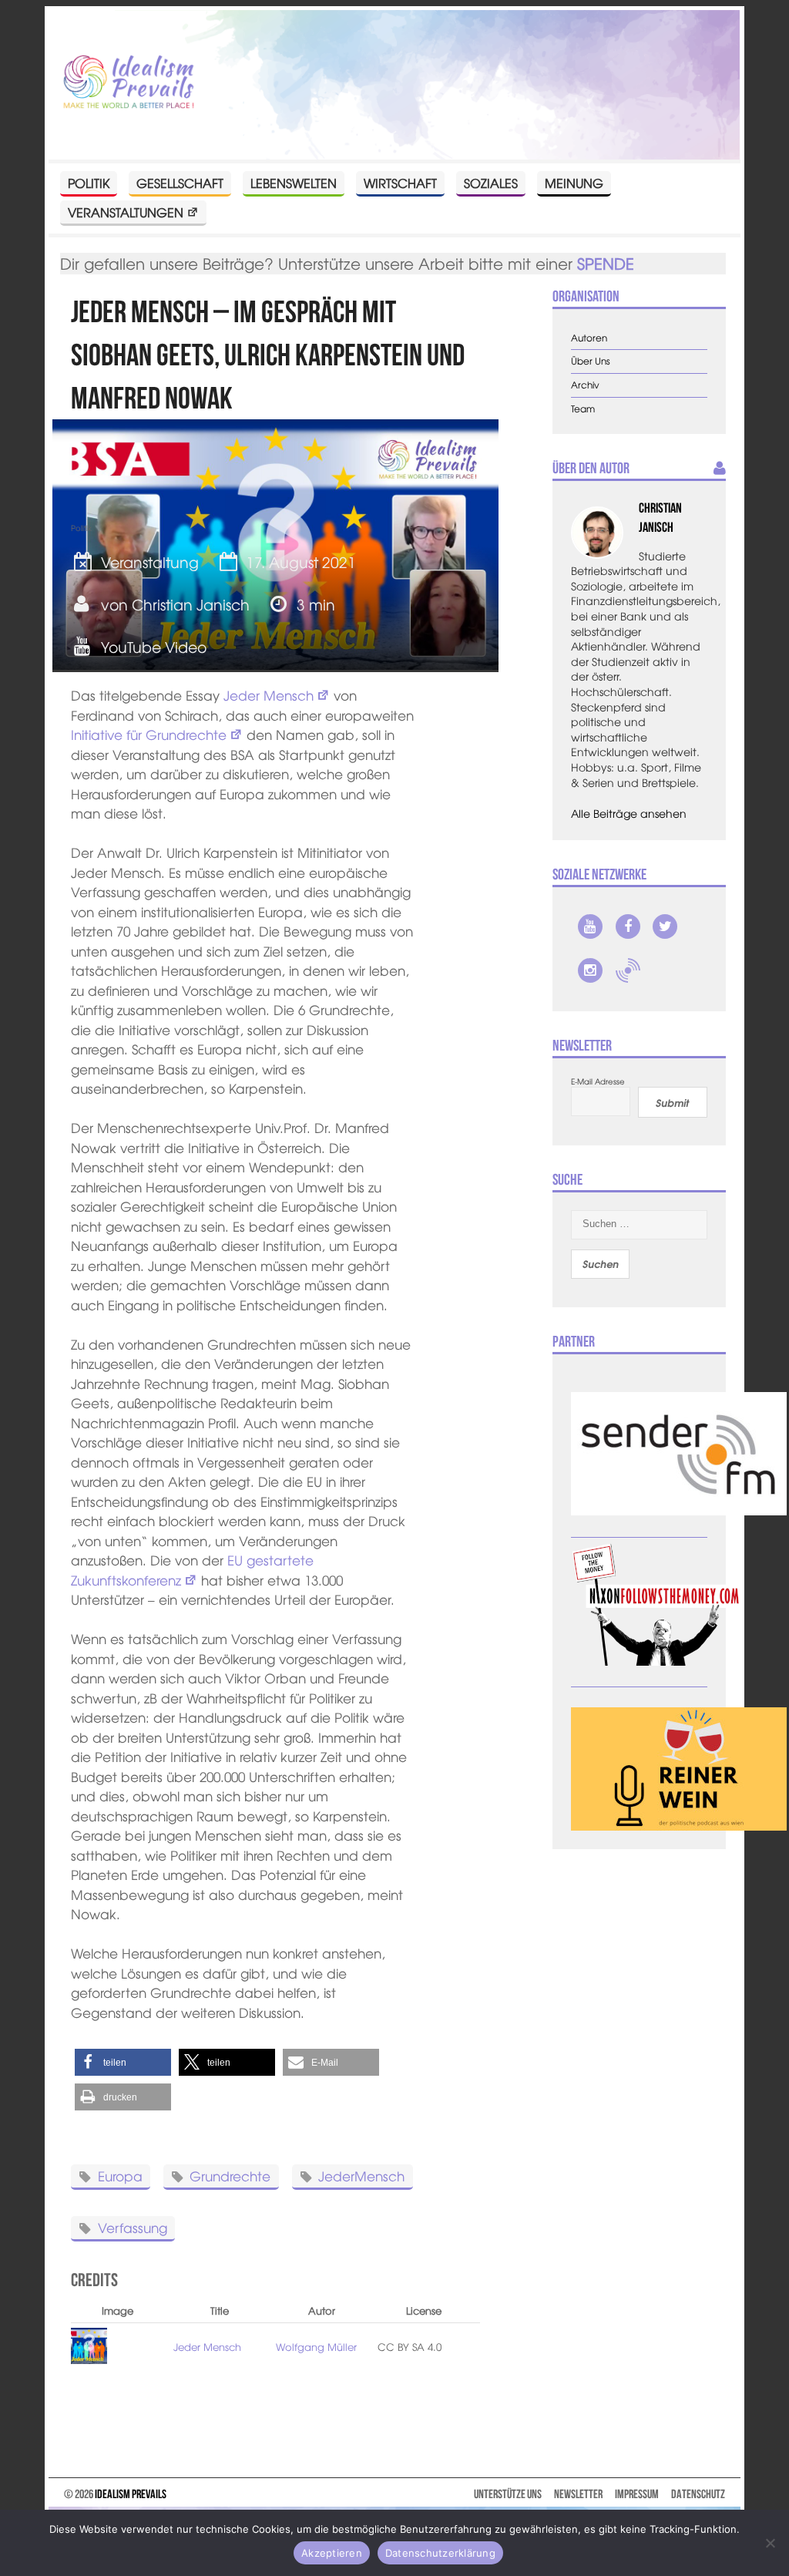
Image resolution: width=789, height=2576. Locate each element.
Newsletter (578, 2494)
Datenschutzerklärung (440, 2553)
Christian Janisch (191, 604)
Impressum (637, 2494)
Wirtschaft (400, 183)
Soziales (491, 183)
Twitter (665, 926)
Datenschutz (698, 2494)
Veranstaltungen (126, 212)
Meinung (574, 183)
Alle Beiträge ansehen (629, 813)
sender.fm (628, 970)
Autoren (589, 338)
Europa (120, 2176)
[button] (123, 2062)
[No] (770, 2543)
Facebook (628, 926)
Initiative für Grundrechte (149, 734)
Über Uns (591, 361)
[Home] (128, 83)
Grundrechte (230, 2176)
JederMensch (361, 2176)
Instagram (590, 970)
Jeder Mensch (269, 695)
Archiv (585, 385)
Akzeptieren (332, 2553)
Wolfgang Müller (316, 2347)
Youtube (590, 926)
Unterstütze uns (508, 2494)
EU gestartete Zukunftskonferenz (192, 1570)
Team (583, 409)
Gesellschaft (180, 183)
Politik (89, 183)
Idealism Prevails (131, 2494)
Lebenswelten (294, 183)
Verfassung (133, 2227)
